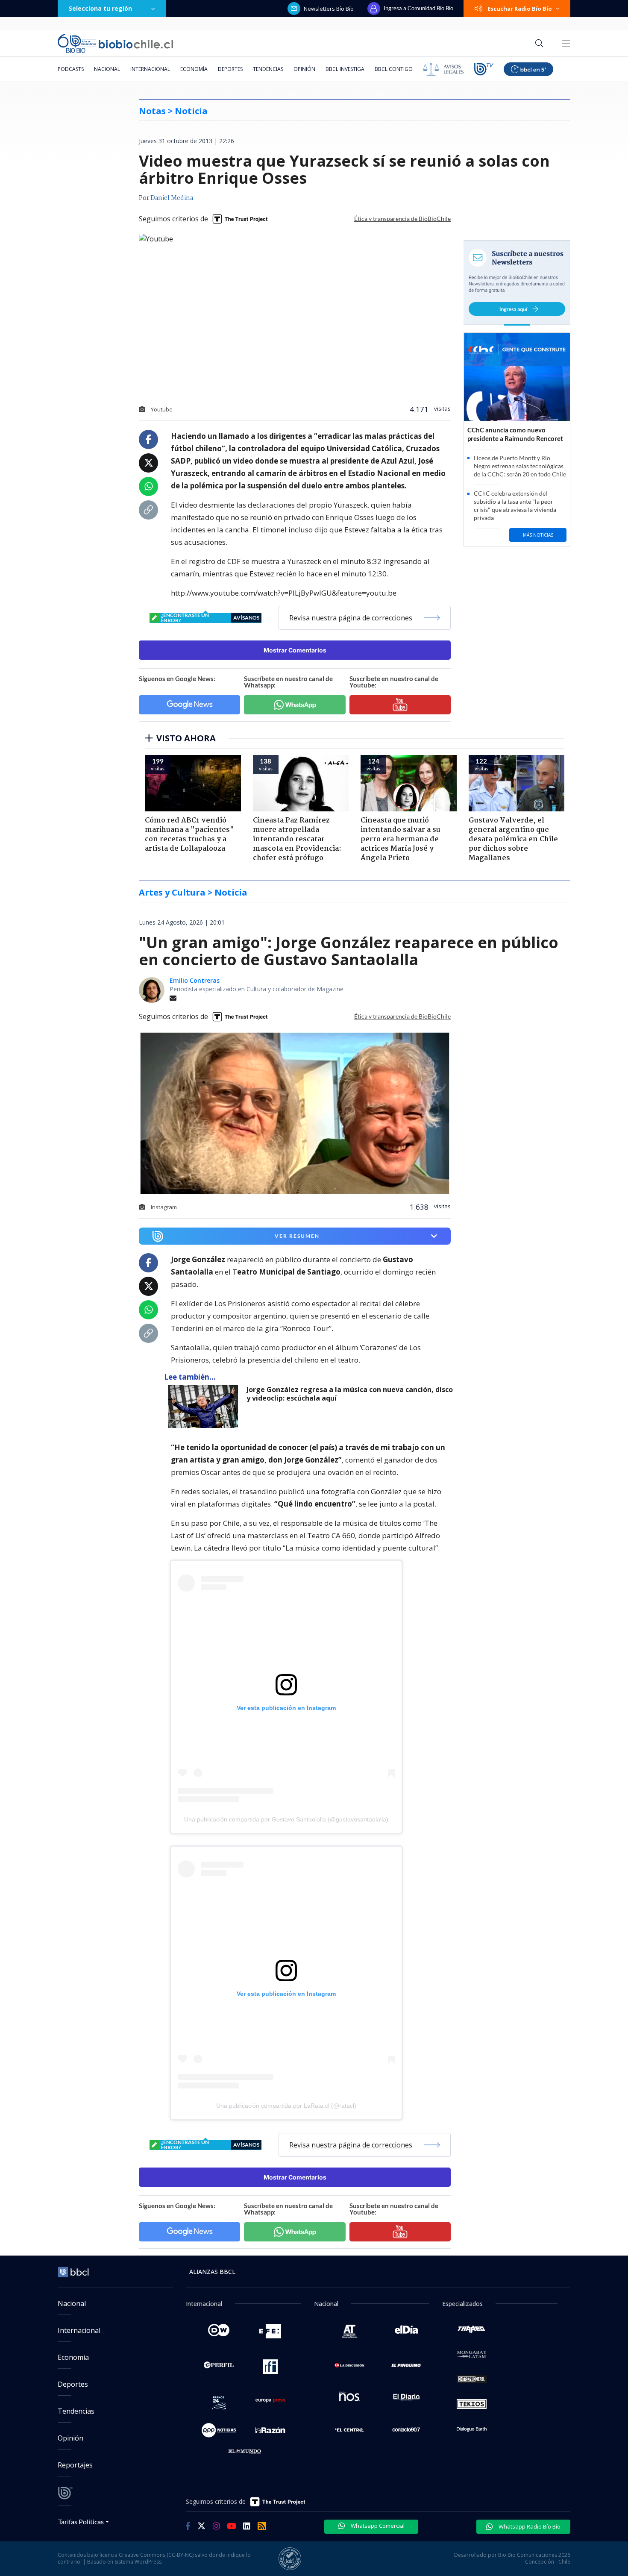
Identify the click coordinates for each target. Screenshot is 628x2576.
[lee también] (205, 1407)
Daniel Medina (172, 198)
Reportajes (75, 2465)
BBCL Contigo (394, 69)
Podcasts (71, 69)
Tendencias (268, 69)
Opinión (304, 69)
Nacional (107, 69)
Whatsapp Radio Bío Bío (529, 2526)
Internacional (150, 69)
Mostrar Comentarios (295, 650)
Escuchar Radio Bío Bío (520, 9)
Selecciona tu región (100, 8)
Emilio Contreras (195, 980)
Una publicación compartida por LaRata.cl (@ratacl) (286, 2106)
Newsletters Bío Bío (329, 9)
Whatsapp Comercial (377, 2526)
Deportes (230, 69)
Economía (194, 69)
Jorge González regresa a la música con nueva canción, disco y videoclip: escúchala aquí (350, 1394)
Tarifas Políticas (81, 2522)
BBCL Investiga (345, 69)
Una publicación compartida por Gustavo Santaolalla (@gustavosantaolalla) (286, 1819)
